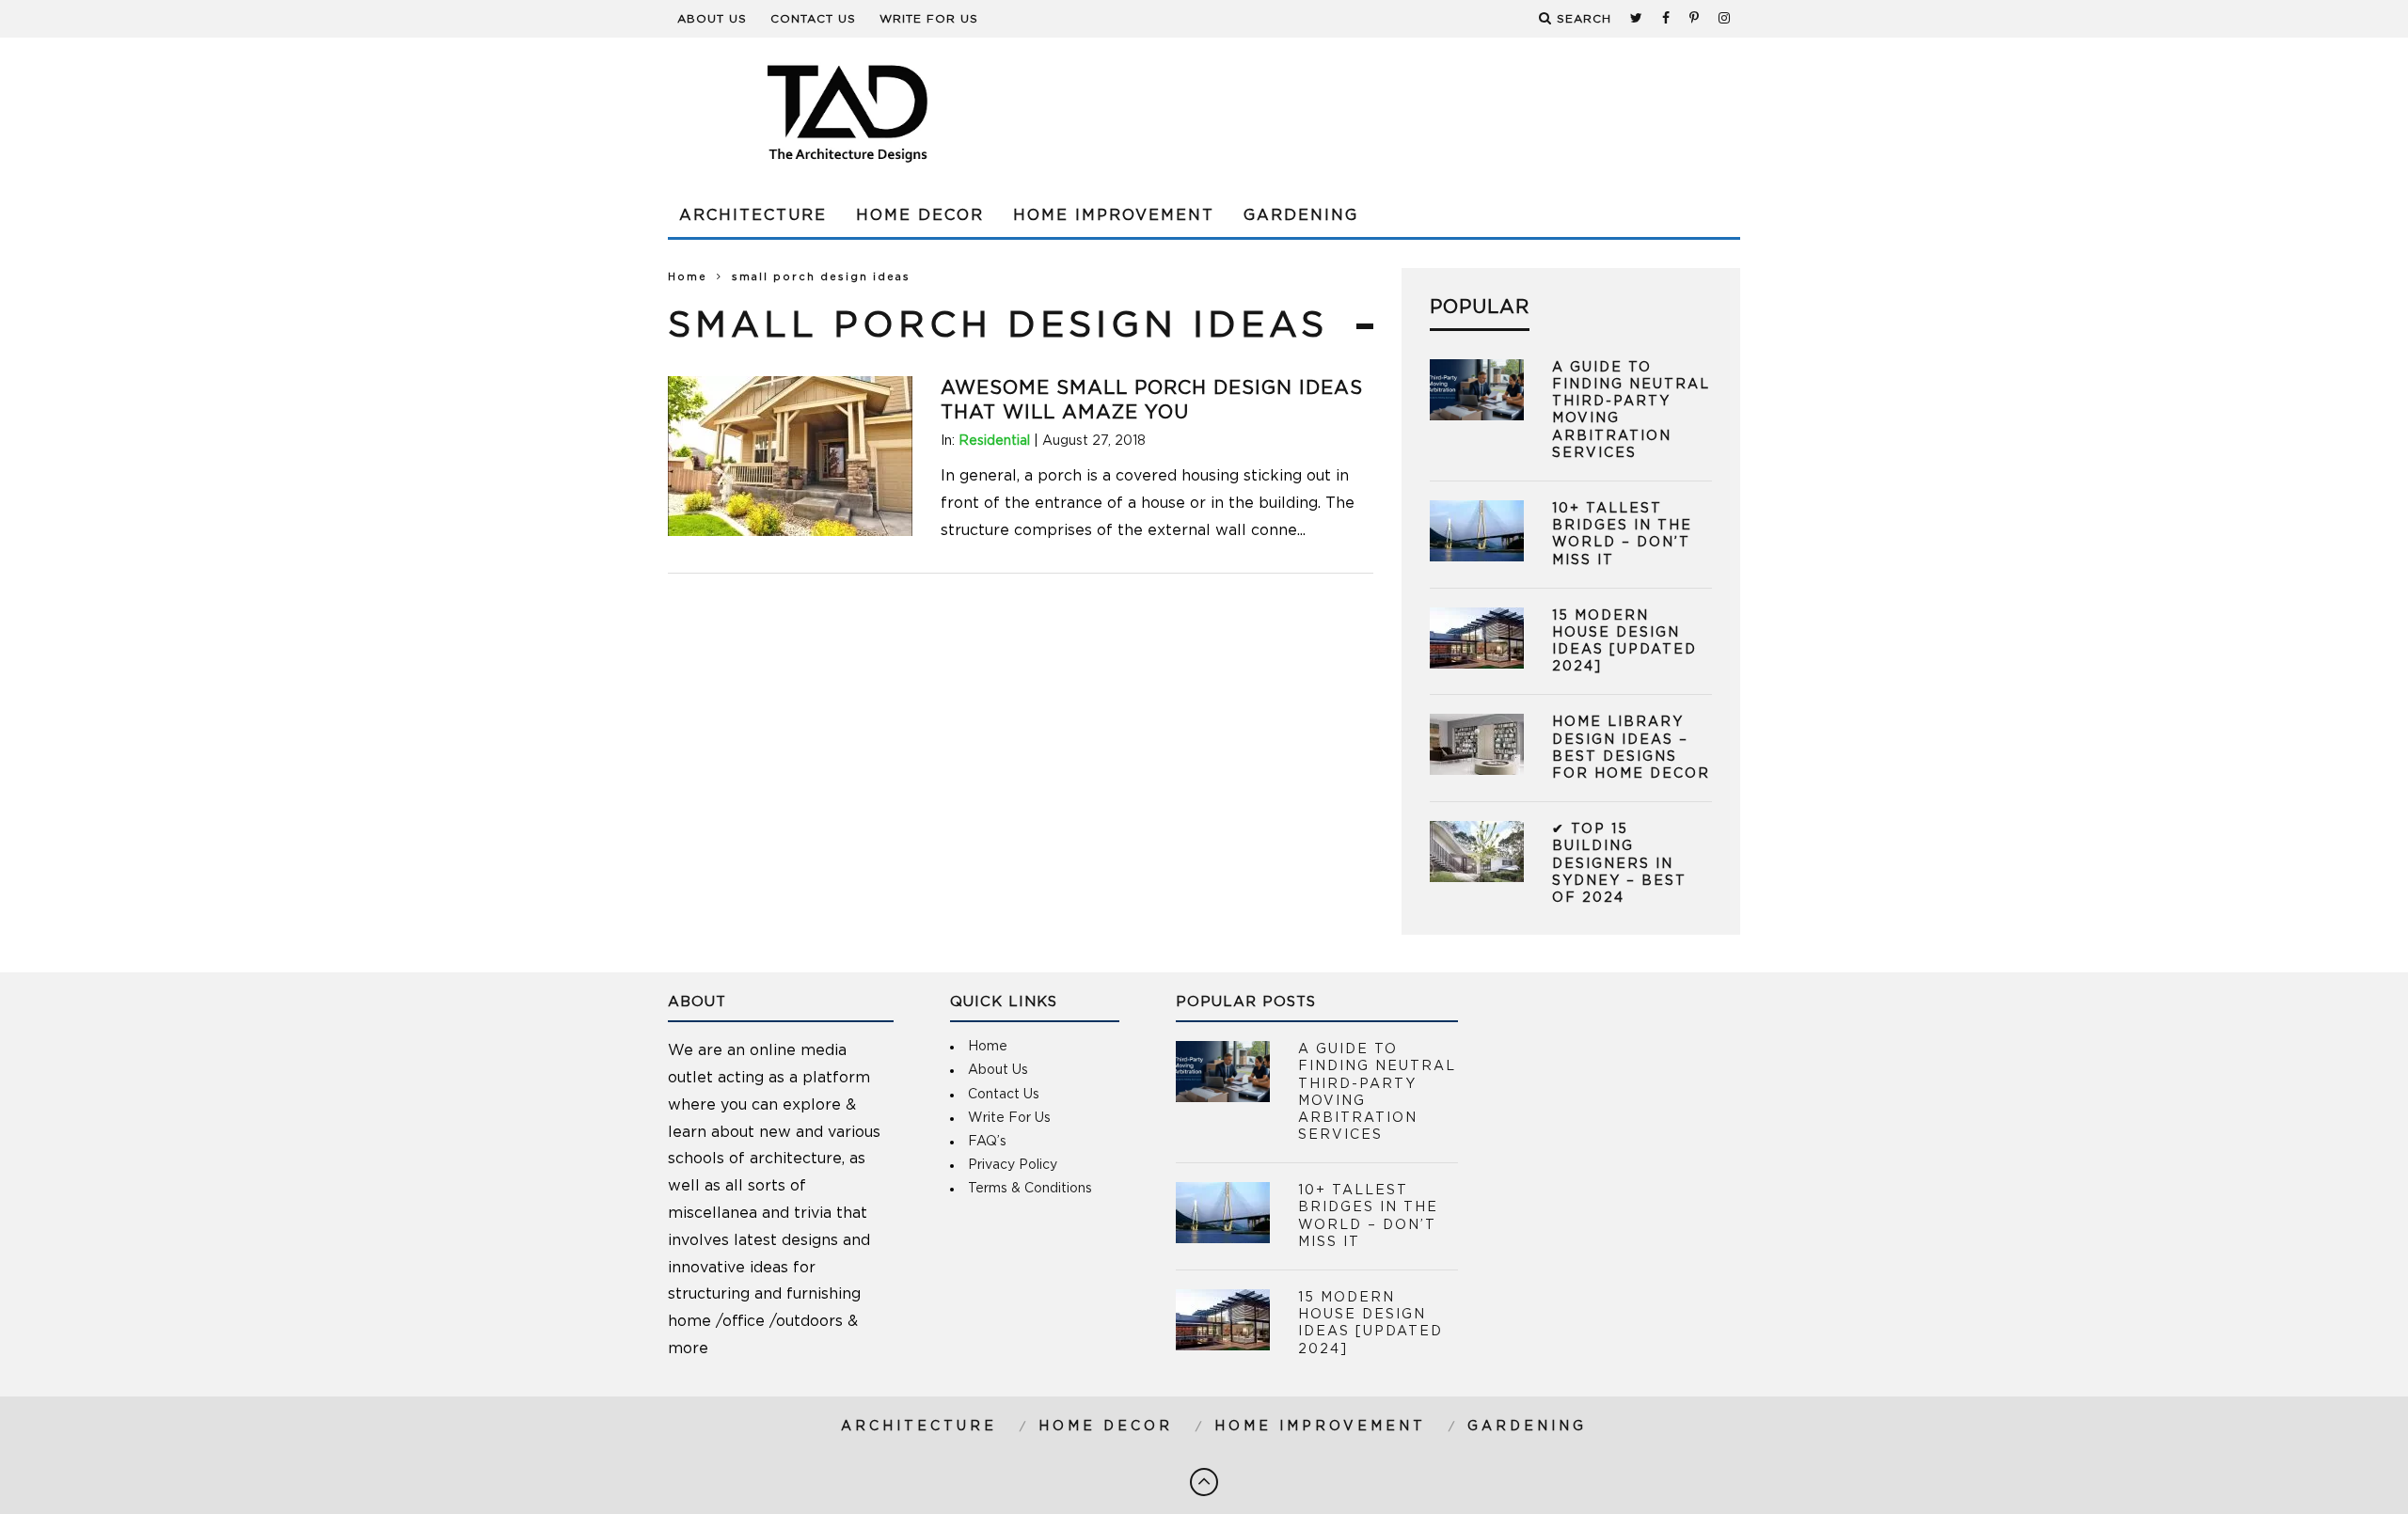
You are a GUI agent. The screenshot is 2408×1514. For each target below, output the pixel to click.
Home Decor (920, 215)
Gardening (1301, 215)
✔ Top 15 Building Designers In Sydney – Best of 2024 (1619, 864)
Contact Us (813, 19)
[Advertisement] (1398, 113)
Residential (994, 441)
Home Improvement (1114, 215)
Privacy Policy (1013, 1165)
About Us (712, 19)
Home (688, 277)
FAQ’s (987, 1142)
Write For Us (929, 19)
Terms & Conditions (1030, 1189)
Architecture (753, 215)
